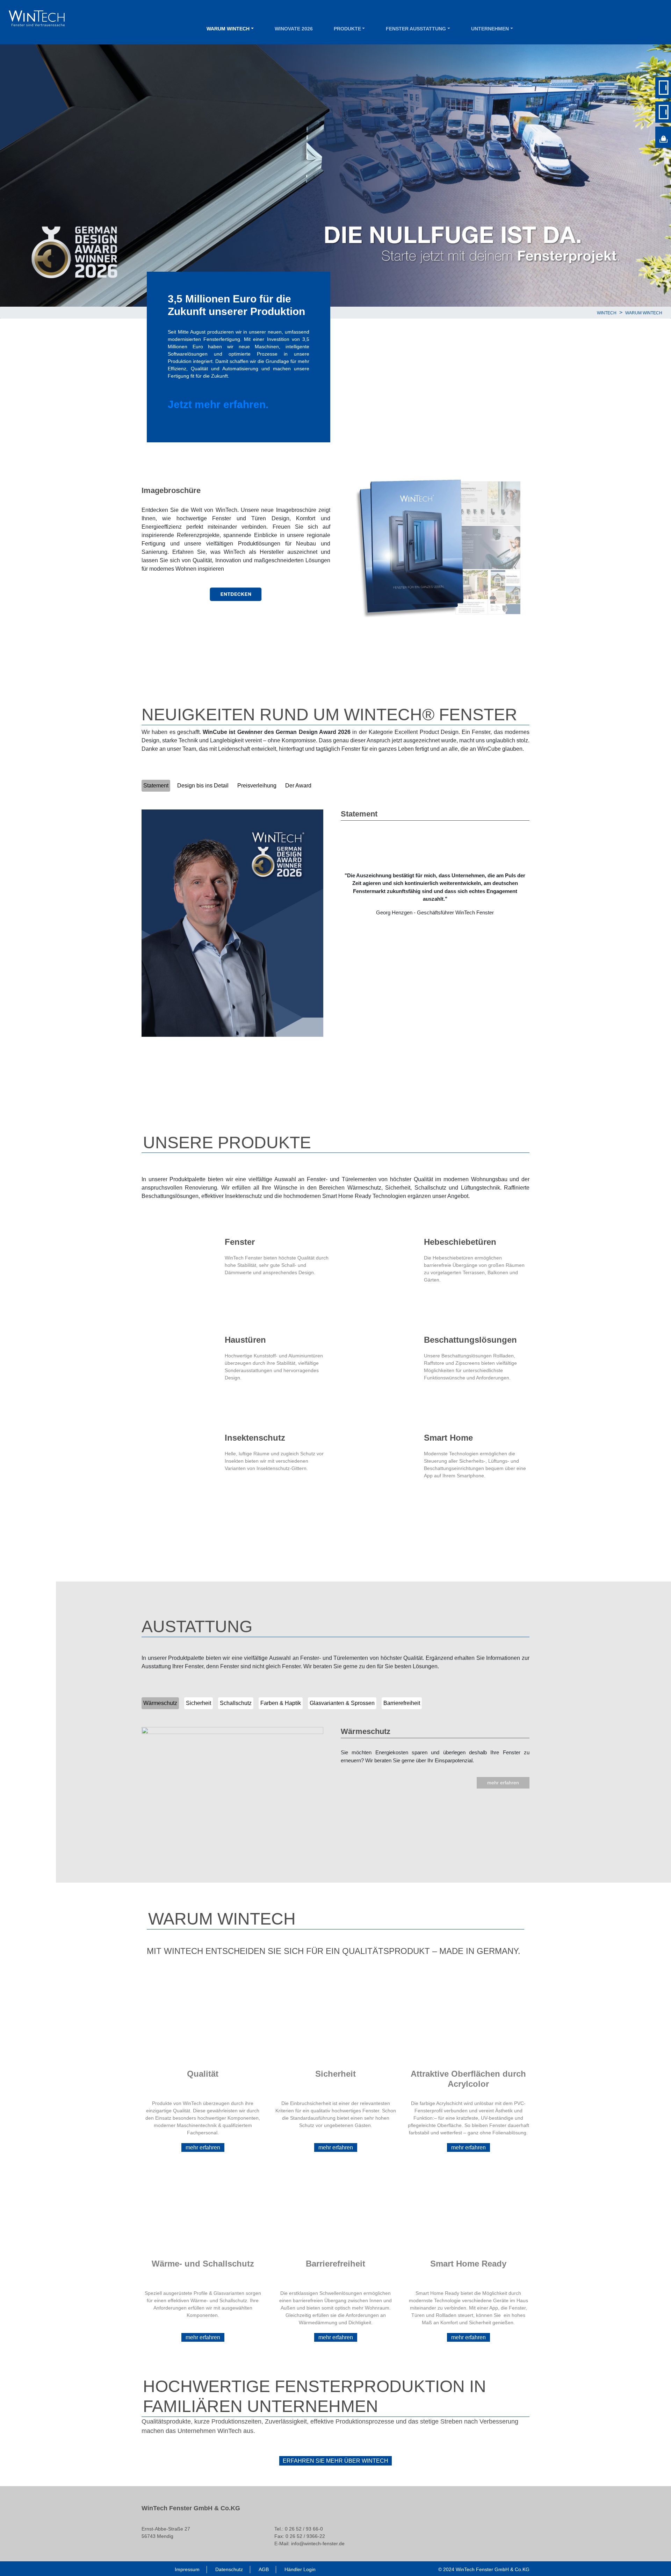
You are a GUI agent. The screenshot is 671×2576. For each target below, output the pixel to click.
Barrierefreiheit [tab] (402, 1703)
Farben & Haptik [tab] (281, 1703)
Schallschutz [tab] (236, 1703)
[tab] (320, 786)
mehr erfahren (503, 1783)
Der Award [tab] (298, 786)
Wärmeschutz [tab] (160, 1703)
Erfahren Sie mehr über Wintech (335, 2461)
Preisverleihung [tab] (257, 786)
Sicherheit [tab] (199, 1703)
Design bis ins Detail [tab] (203, 786)
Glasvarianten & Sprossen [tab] (342, 1703)
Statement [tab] (156, 786)
